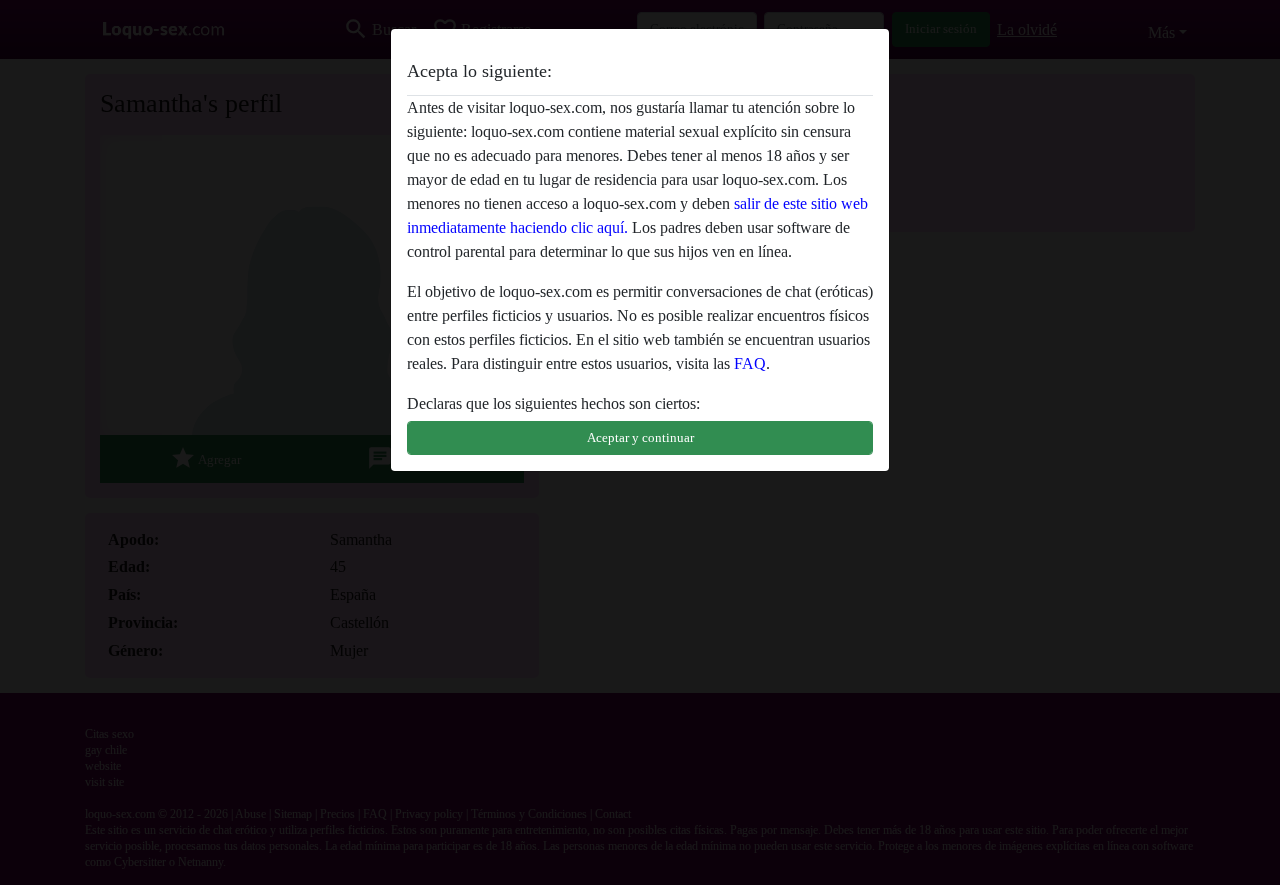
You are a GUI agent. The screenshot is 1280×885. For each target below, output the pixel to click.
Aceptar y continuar (640, 437)
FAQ (750, 363)
